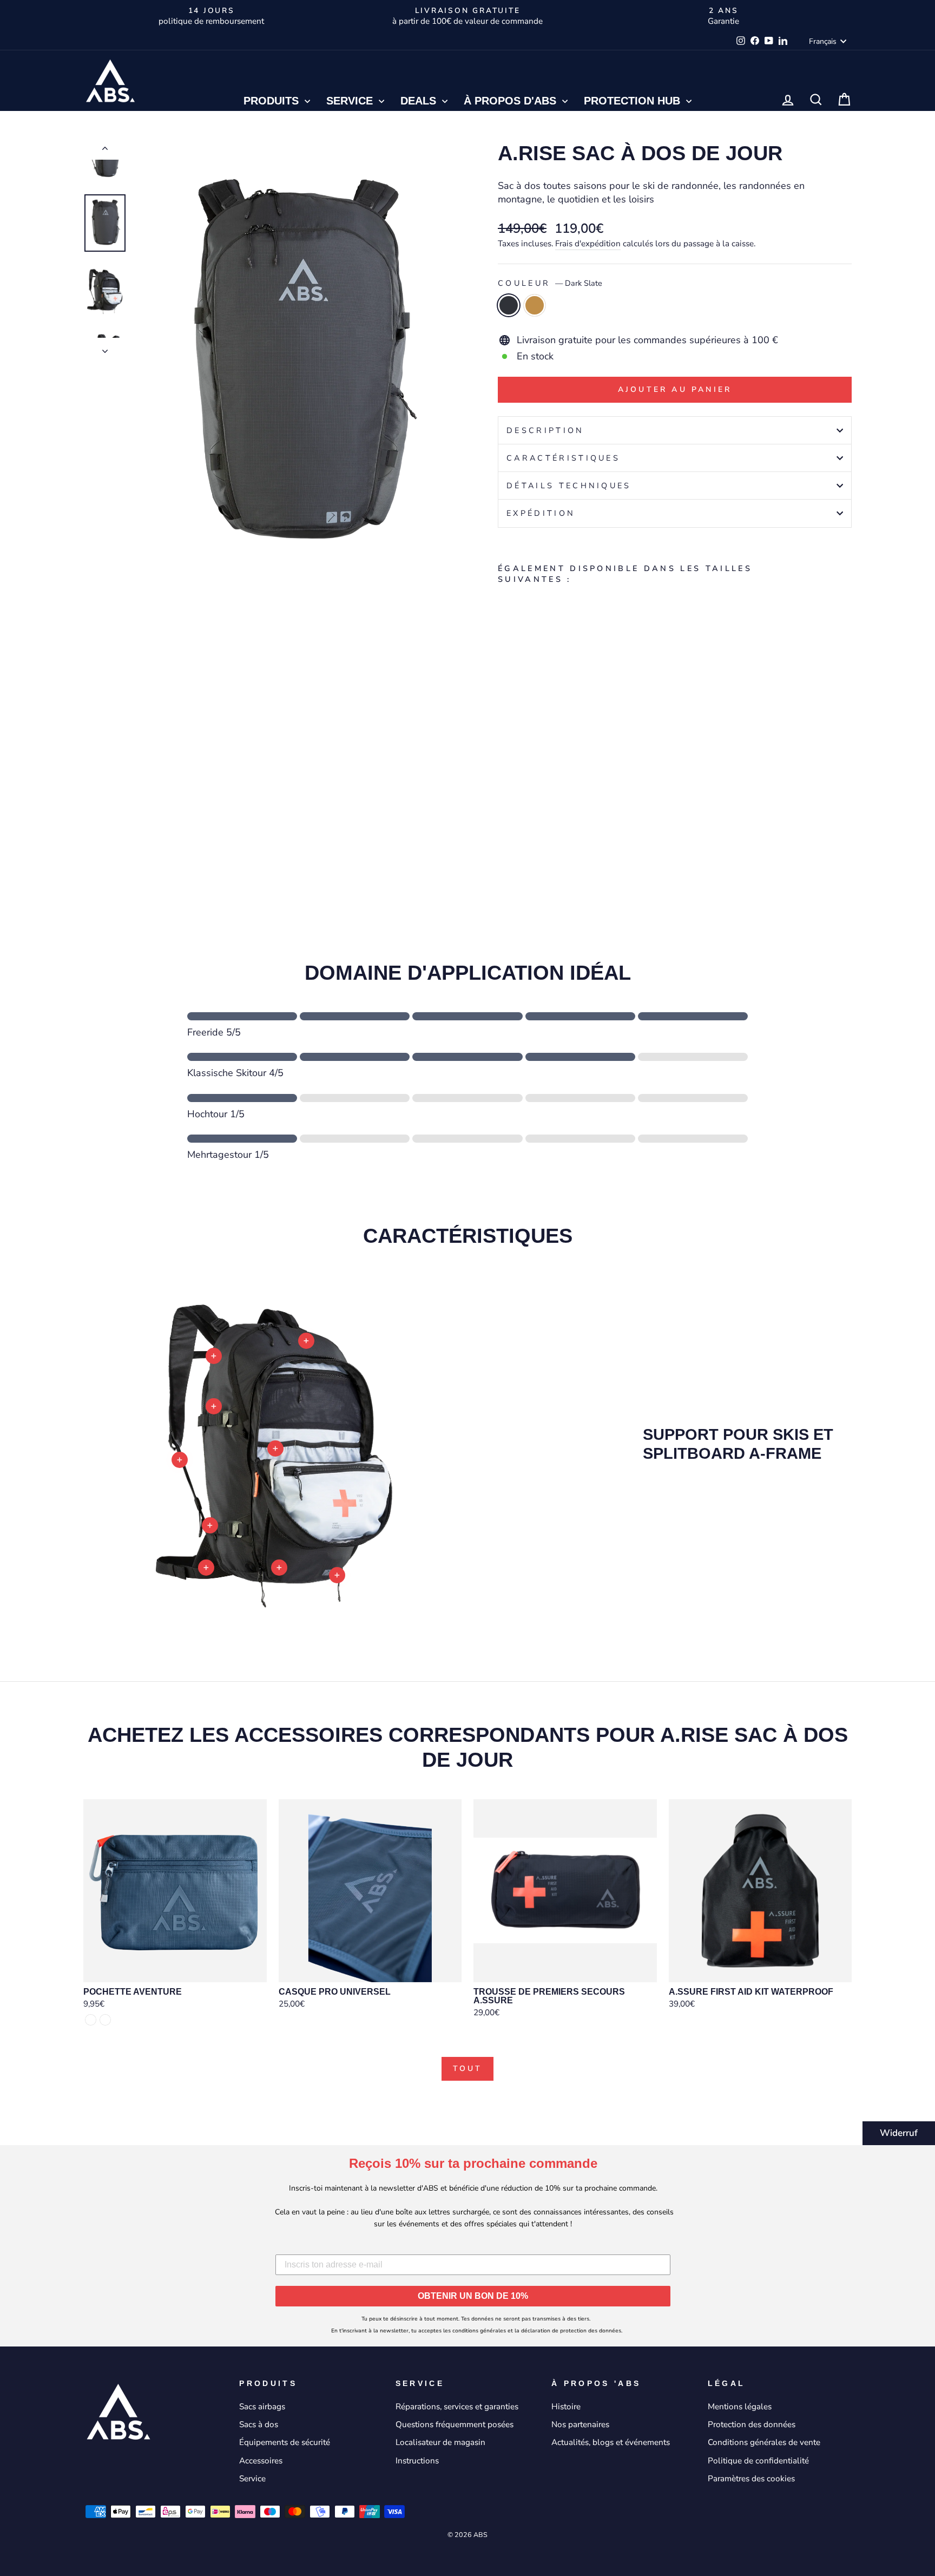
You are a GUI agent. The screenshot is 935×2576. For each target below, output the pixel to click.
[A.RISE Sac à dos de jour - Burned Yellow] (520, 832)
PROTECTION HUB (634, 101)
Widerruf (899, 2133)
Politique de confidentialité (758, 2461)
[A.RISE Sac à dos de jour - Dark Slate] (505, 832)
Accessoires (261, 2461)
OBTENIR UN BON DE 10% (473, 2296)
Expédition (541, 513)
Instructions (417, 2461)
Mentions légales (740, 2407)
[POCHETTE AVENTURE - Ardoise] (105, 2020)
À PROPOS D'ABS (512, 101)
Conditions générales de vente (764, 2442)
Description (545, 430)
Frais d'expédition (588, 244)
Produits (273, 101)
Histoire (566, 2407)
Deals (420, 101)
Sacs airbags (262, 2407)
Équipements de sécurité (285, 2442)
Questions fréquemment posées (455, 2424)
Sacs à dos (259, 2424)
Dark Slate (509, 305)
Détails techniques (569, 486)
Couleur (550, 283)
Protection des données (752, 2424)
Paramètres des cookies (751, 2479)
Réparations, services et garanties (457, 2407)
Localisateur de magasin (440, 2442)
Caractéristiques (563, 458)
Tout (468, 2069)
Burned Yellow (535, 305)
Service (351, 101)
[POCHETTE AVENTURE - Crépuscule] (91, 2020)
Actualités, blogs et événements (611, 2442)
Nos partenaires (580, 2424)
